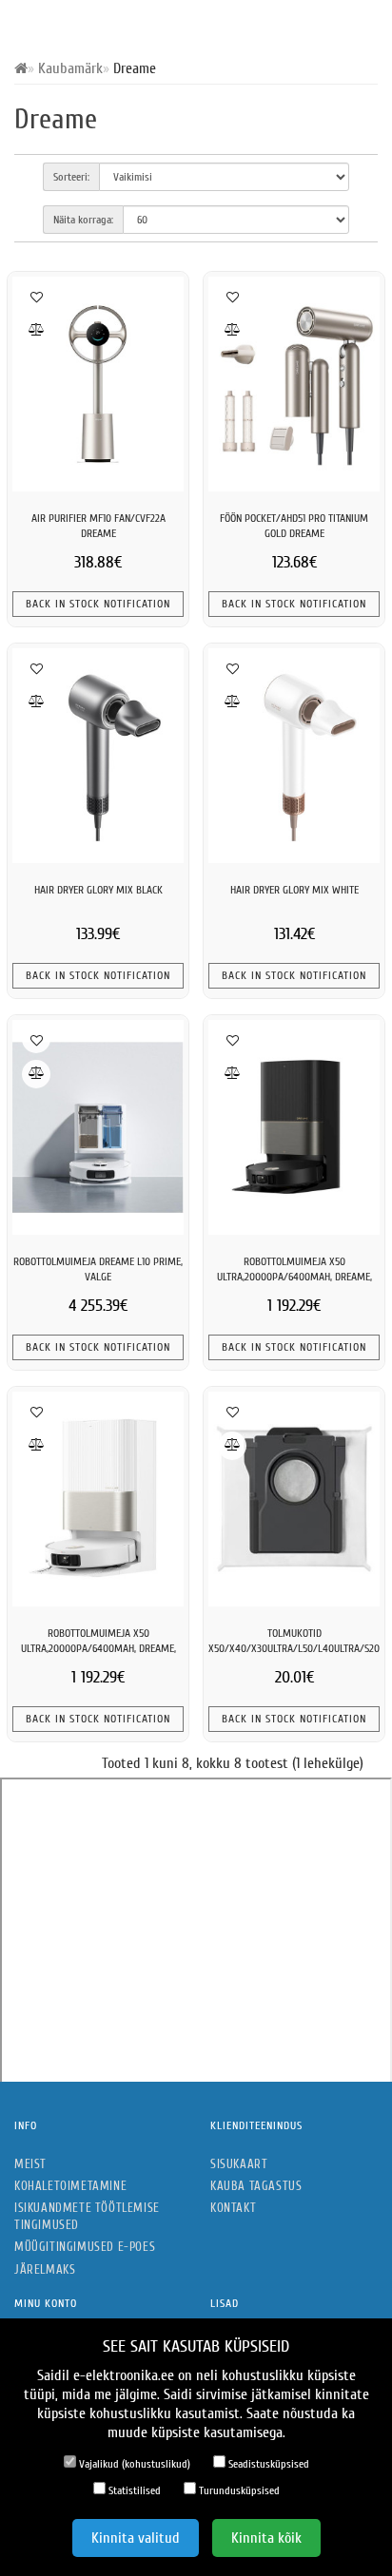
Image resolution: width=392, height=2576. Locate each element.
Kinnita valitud (136, 2538)
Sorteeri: (71, 177)
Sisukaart (239, 2164)
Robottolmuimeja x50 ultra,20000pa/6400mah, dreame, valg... (98, 1649)
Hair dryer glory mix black (98, 890)
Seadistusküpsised (267, 2464)
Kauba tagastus (256, 2186)
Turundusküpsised (238, 2490)
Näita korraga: (83, 220)
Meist (30, 2164)
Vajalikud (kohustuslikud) (133, 2464)
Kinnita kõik (266, 2538)
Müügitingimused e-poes (85, 2247)
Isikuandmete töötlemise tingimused (87, 2216)
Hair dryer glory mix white (294, 890)
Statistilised (133, 2490)
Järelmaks (45, 2269)
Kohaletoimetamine (70, 2186)
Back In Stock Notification (98, 604)
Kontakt (233, 2208)
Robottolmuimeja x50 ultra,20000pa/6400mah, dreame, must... (294, 1277)
